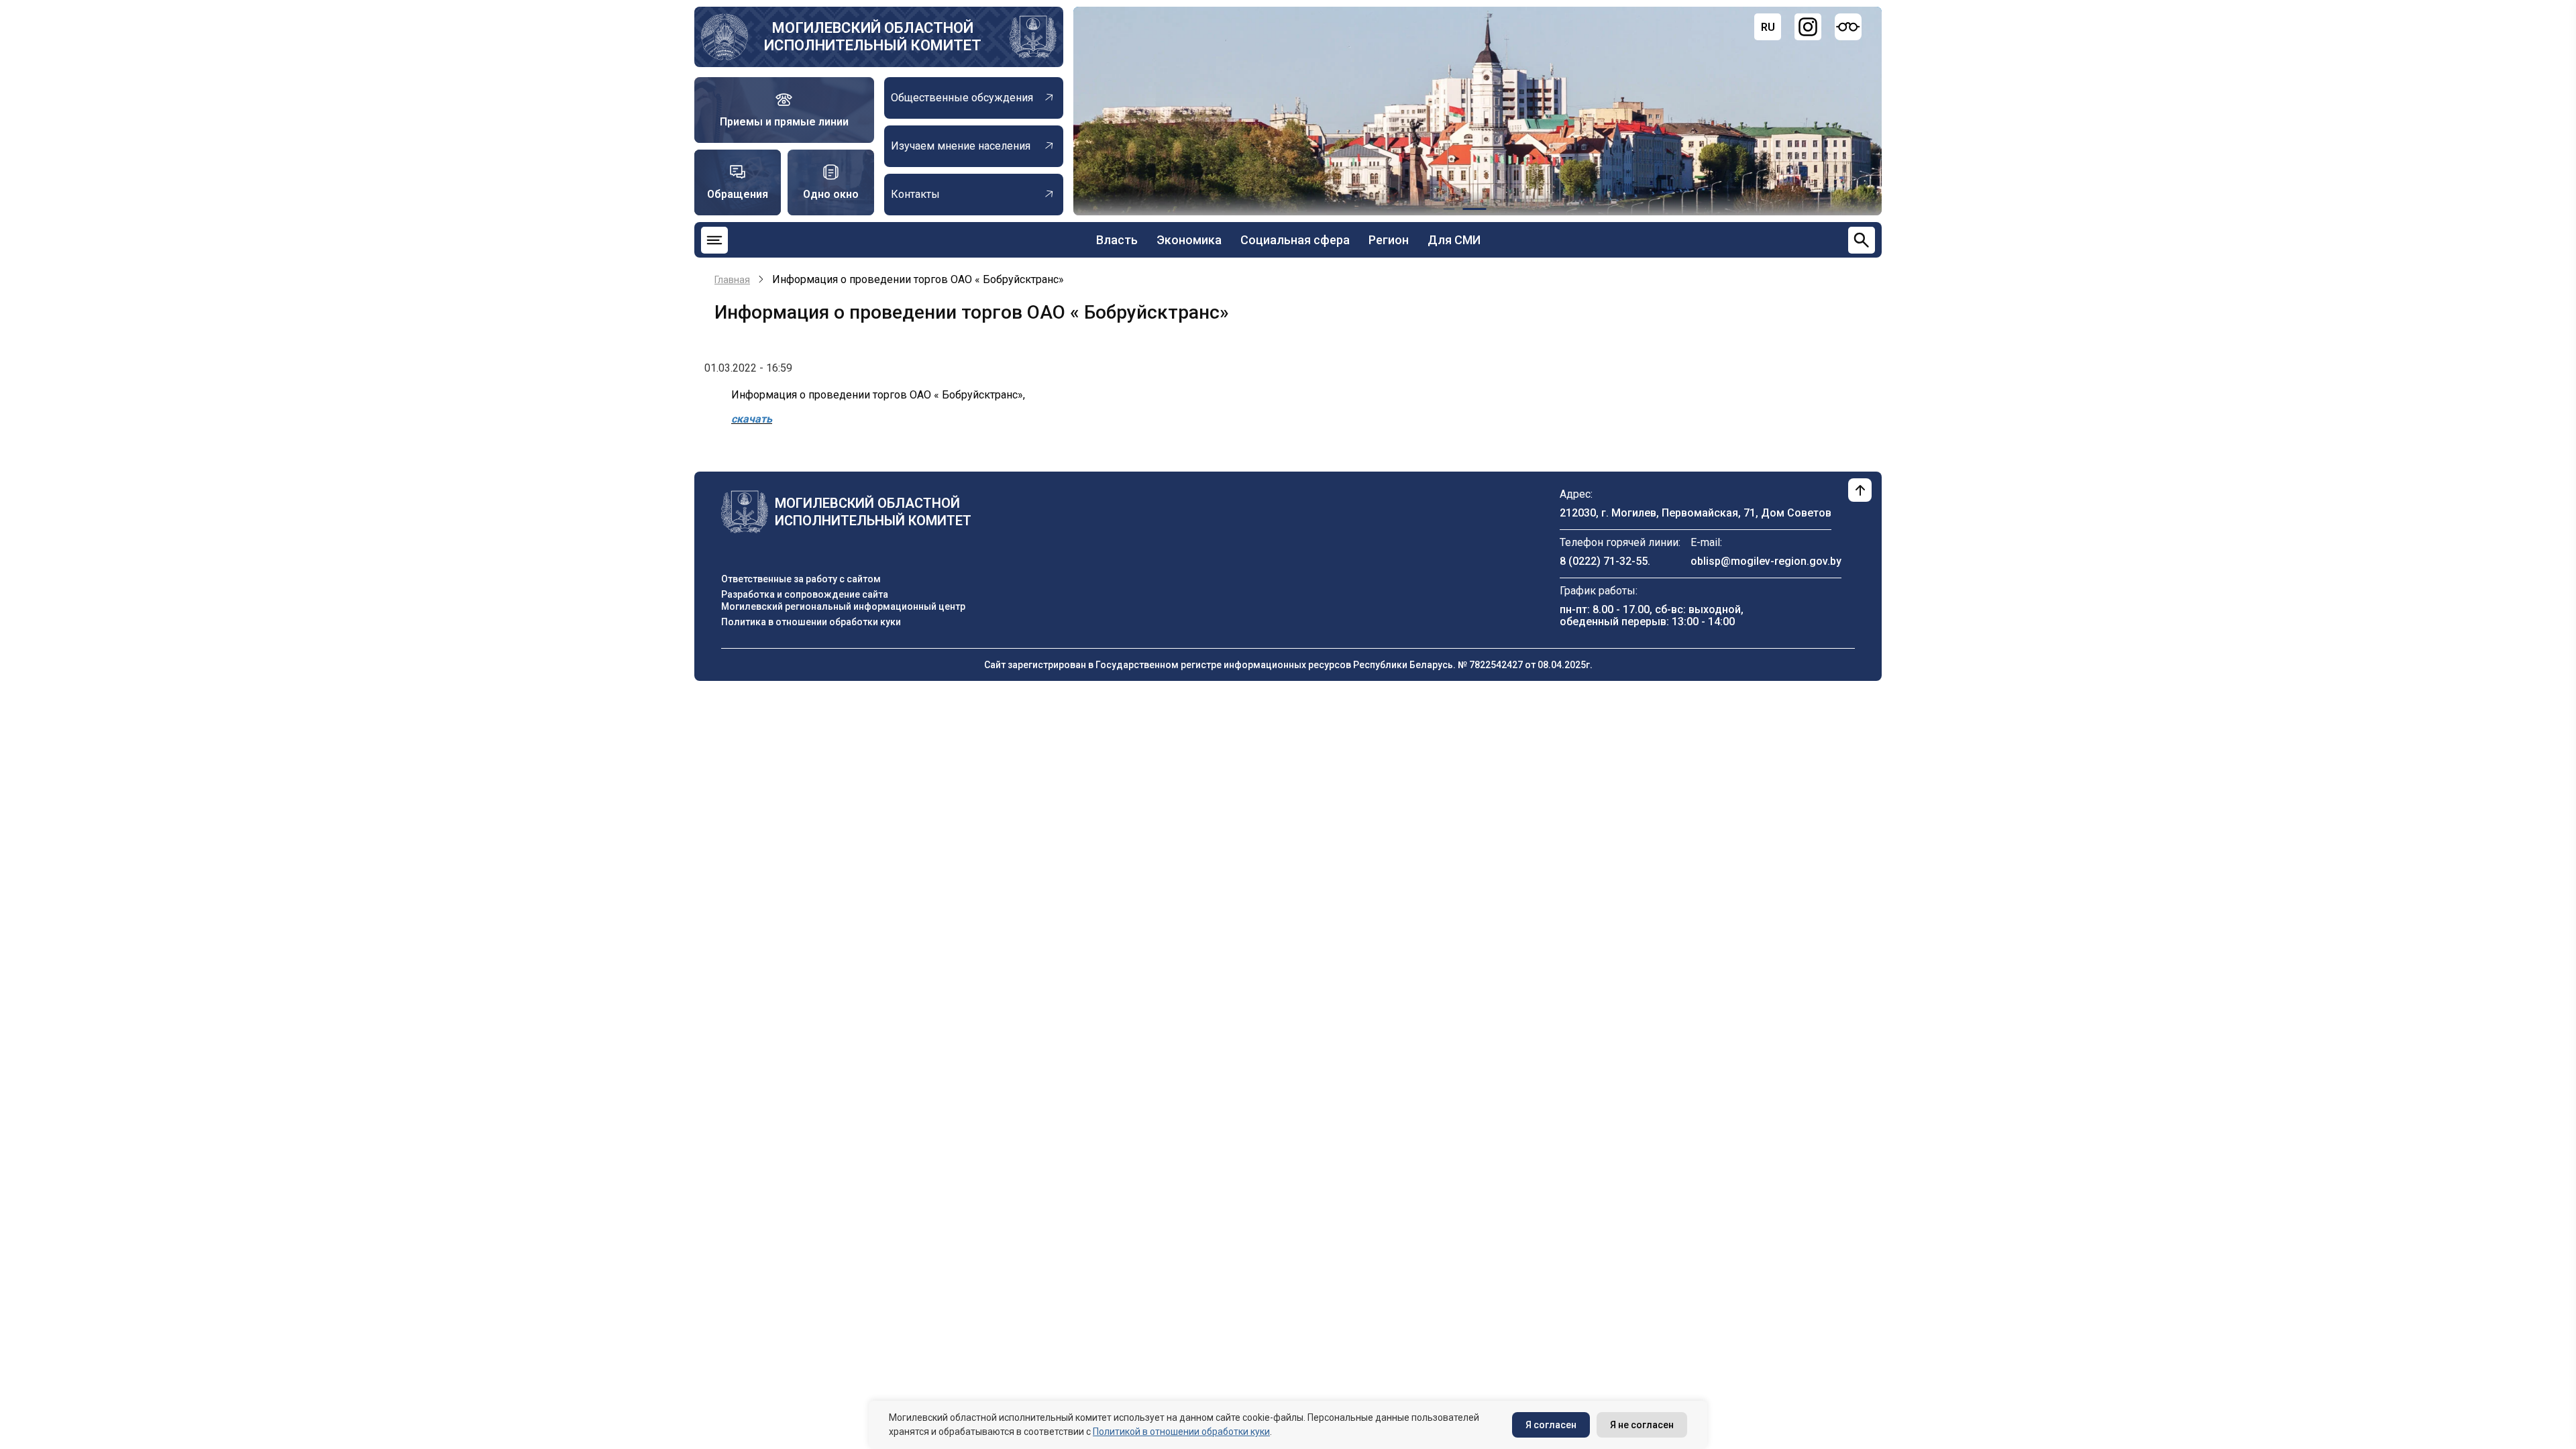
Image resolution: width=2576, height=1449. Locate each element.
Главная (732, 280)
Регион (1389, 240)
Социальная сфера (1295, 240)
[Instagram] (1808, 27)
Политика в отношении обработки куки (811, 622)
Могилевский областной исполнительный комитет (873, 37)
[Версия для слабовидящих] (1848, 27)
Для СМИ (1454, 240)
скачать (752, 419)
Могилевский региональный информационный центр (843, 606)
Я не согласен (1642, 1425)
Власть (1117, 240)
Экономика (1189, 240)
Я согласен (1551, 1425)
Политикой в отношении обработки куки (1181, 1432)
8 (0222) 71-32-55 (1604, 561)
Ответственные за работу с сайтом (801, 579)
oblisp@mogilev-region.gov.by (1766, 561)
